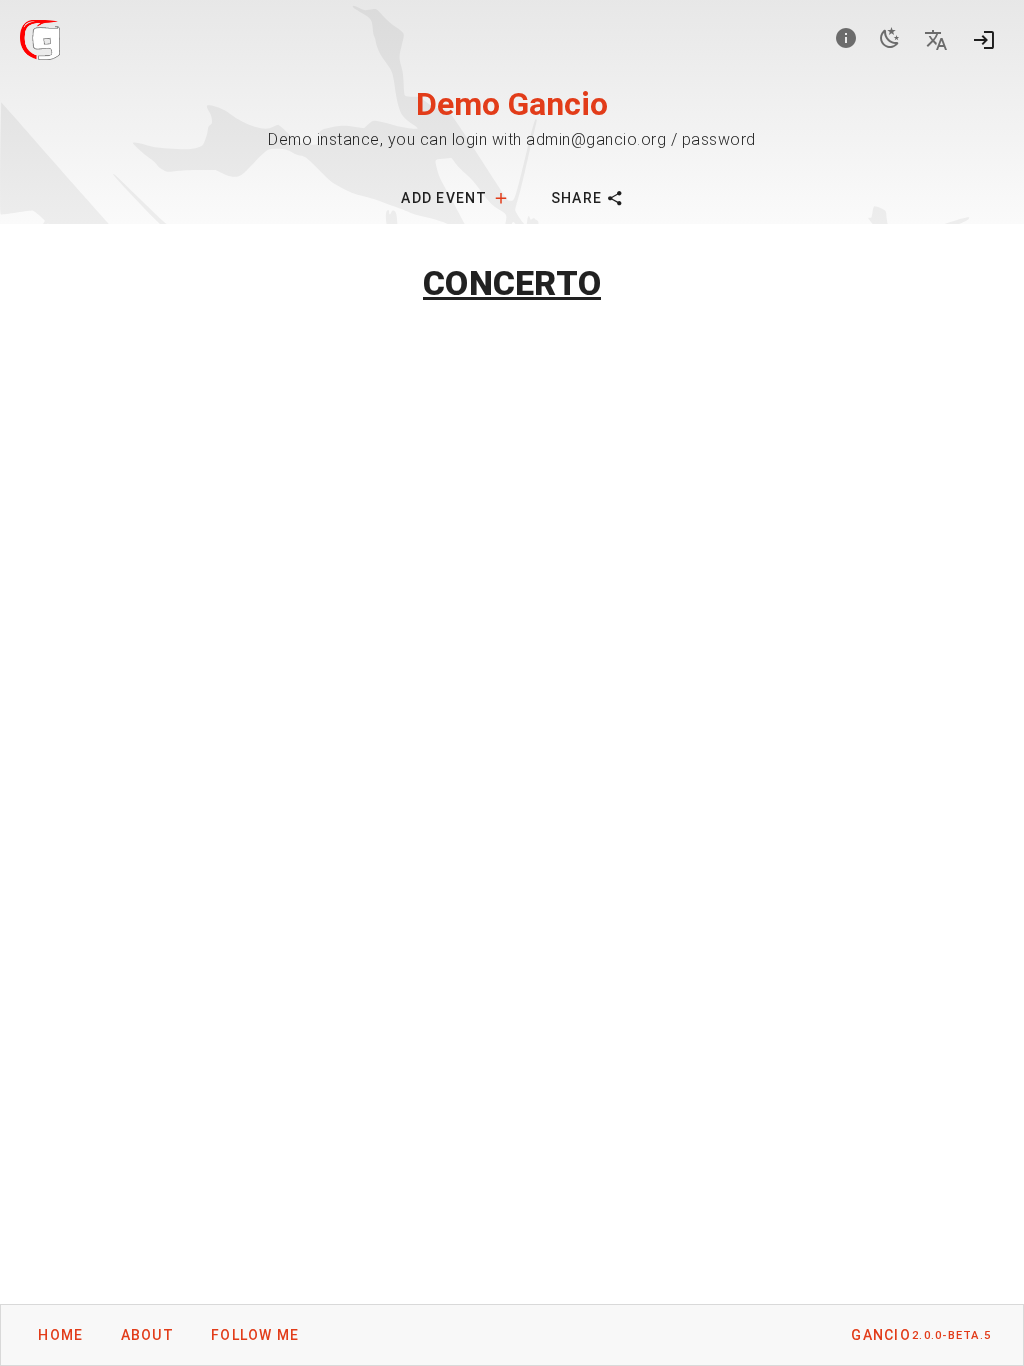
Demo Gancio (512, 104)
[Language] (936, 40)
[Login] (984, 40)
